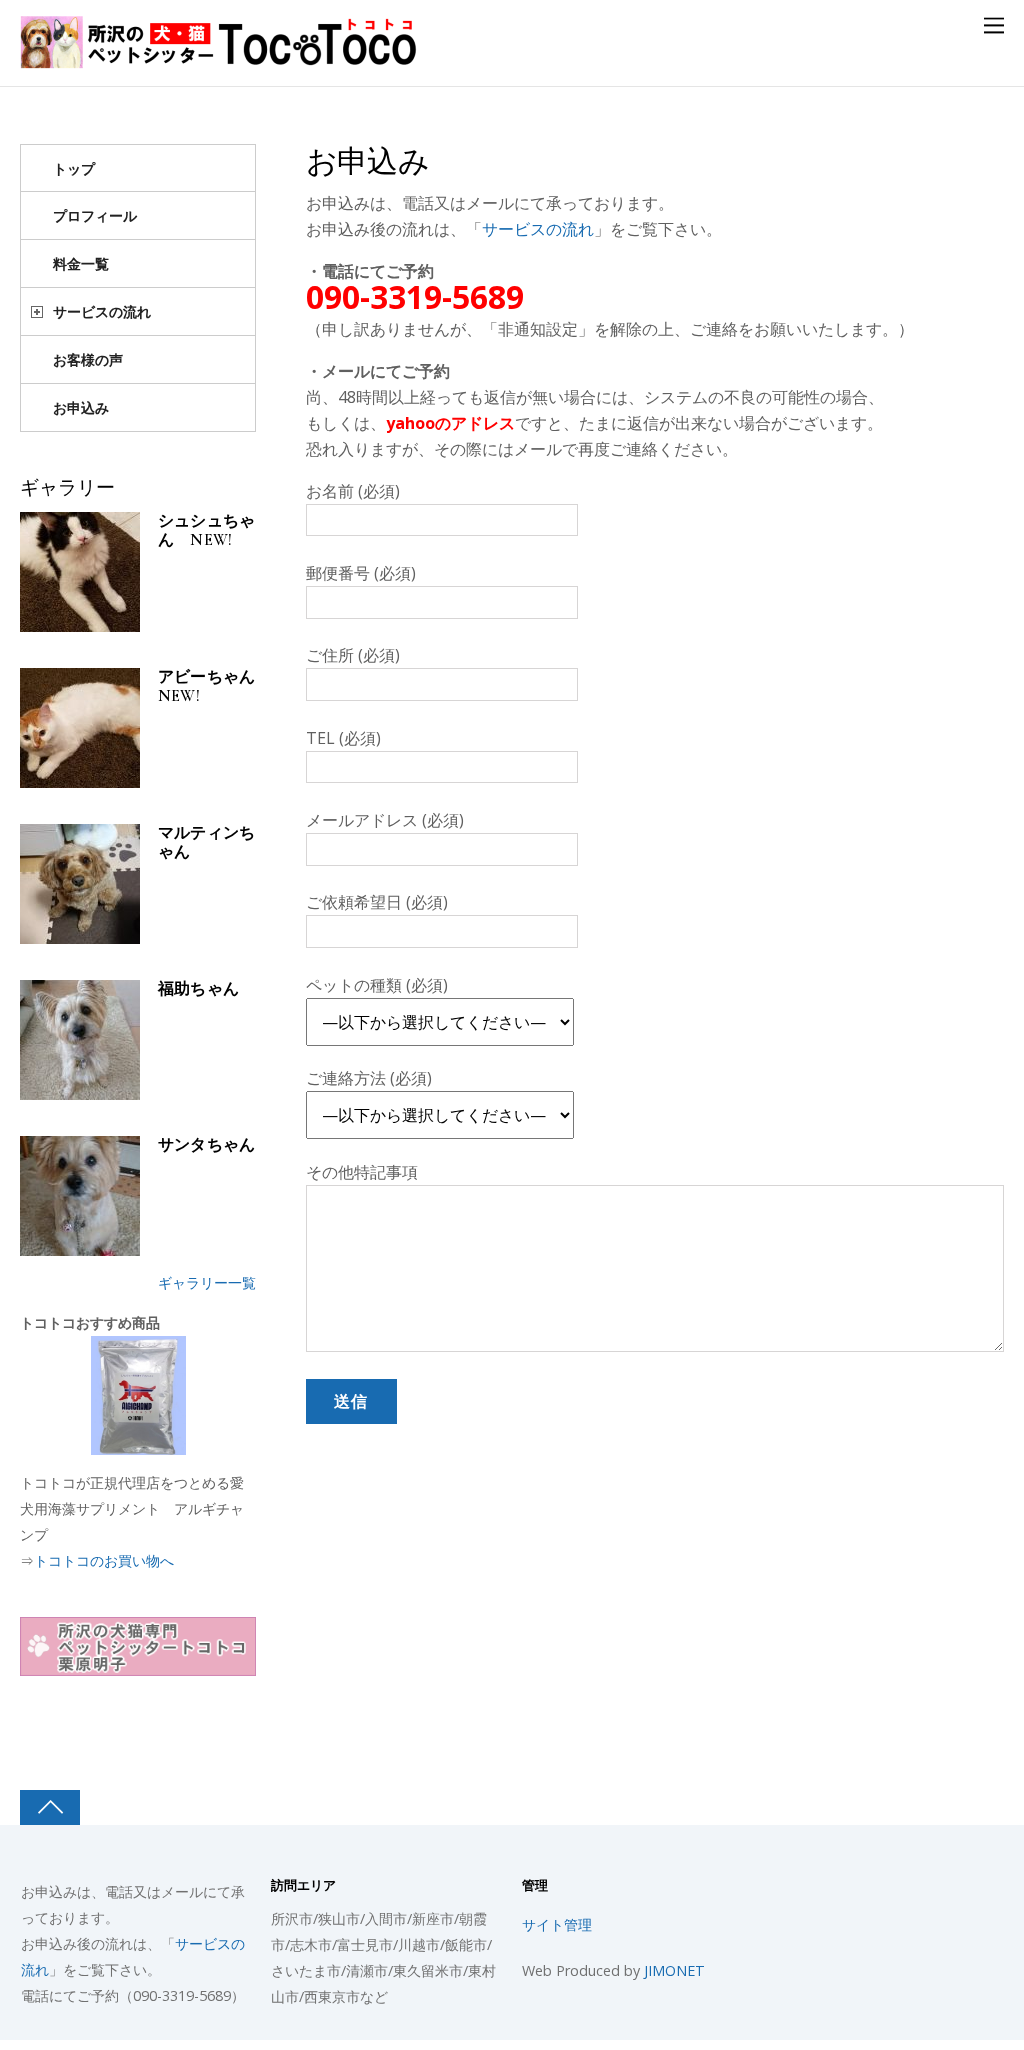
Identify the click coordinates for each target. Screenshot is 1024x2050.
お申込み (368, 162)
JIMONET (674, 1970)
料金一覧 (81, 263)
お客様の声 (88, 359)
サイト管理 (557, 1924)
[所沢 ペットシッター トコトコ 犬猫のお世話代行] (220, 57)
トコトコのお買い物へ (104, 1560)
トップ (74, 168)
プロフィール (95, 215)
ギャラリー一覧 (207, 1282)
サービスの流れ (538, 229)
